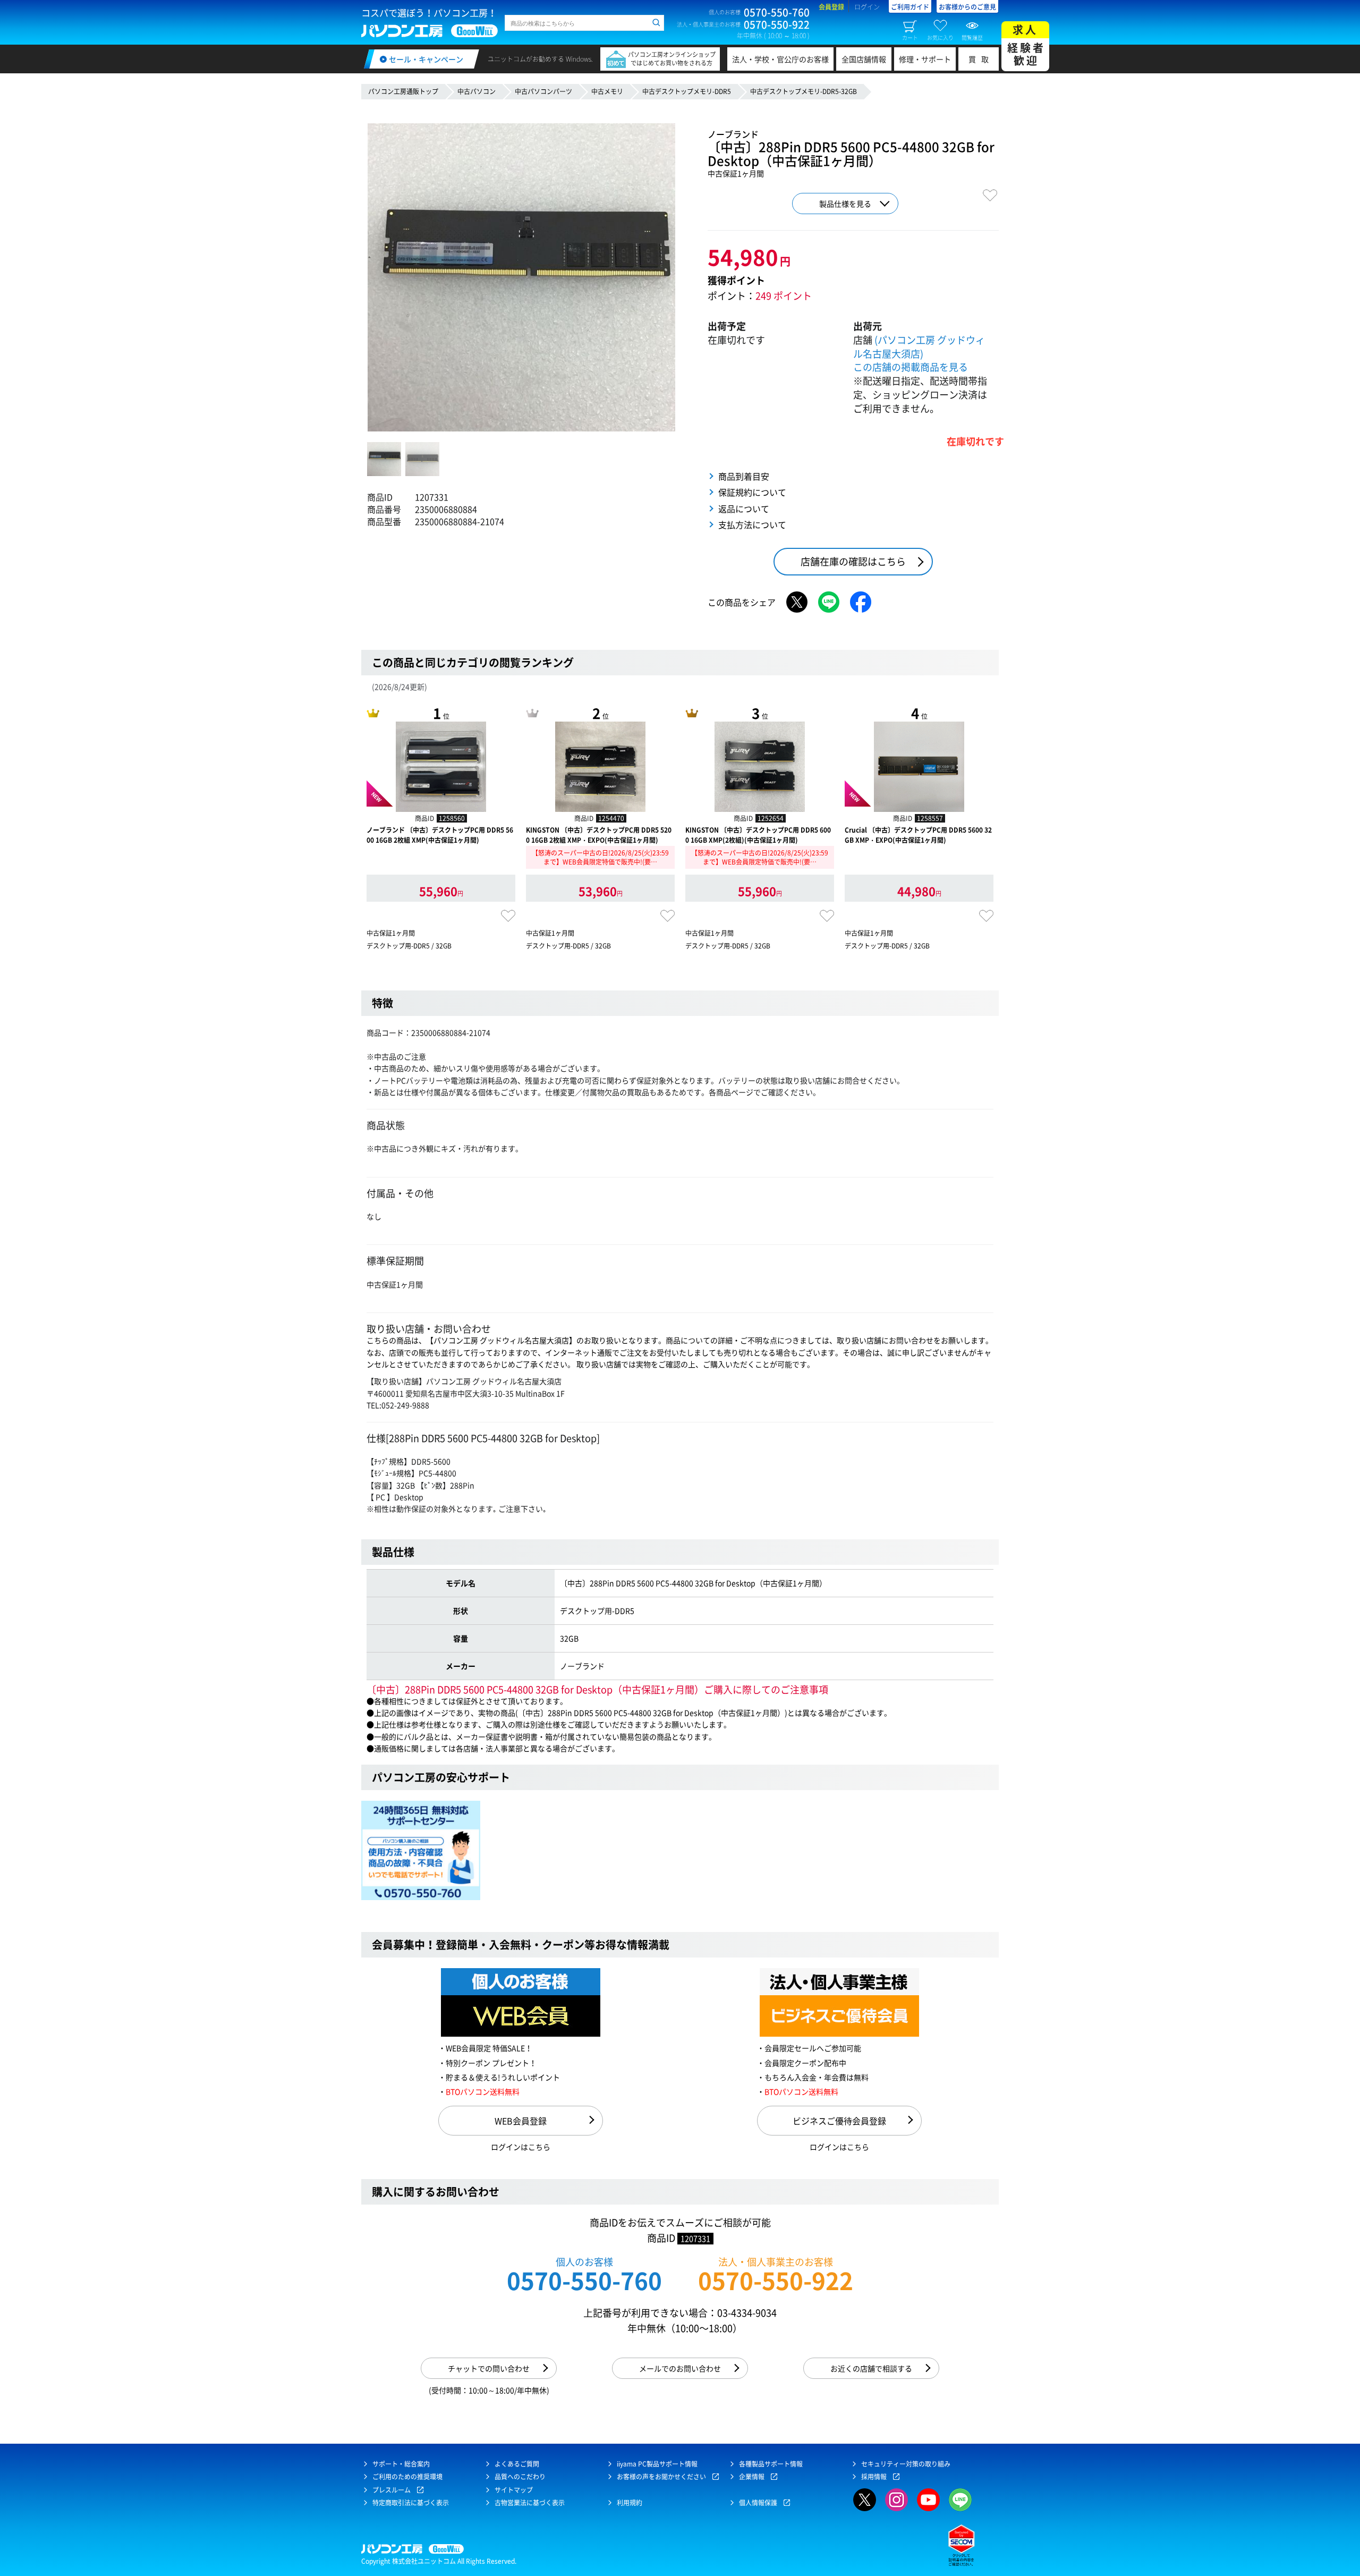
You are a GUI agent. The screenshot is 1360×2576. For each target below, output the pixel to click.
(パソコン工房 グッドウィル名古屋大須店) (919, 347)
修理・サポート (925, 59)
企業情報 (752, 2477)
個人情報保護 (758, 2503)
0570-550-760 (584, 2280)
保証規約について (752, 492)
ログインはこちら (521, 2147)
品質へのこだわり (520, 2477)
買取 (981, 59)
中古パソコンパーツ (543, 91)
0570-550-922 (776, 2280)
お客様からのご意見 (967, 7)
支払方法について (752, 524)
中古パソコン (477, 91)
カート (910, 37)
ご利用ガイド (910, 7)
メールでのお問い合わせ (680, 2368)
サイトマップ (514, 2490)
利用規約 (630, 2503)
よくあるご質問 (517, 2464)
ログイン (867, 7)
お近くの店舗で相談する (871, 2368)
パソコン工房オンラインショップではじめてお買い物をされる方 (672, 59)
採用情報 (874, 2477)
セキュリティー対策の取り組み (906, 2464)
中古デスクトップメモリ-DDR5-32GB (804, 91)
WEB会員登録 (521, 2121)
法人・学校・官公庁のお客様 (780, 59)
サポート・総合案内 (401, 2464)
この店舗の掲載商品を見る (911, 367)
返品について (744, 509)
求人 (1026, 45)
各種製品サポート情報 (771, 2464)
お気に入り (940, 37)
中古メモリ (607, 91)
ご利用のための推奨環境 (407, 2477)
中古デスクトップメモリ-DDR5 (687, 91)
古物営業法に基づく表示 (530, 2503)
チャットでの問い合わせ (489, 2368)
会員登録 (831, 7)
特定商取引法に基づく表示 (411, 2503)
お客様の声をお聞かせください (661, 2477)
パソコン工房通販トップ (403, 91)
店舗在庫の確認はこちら (853, 561)
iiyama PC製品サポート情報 (657, 2464)
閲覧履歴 (972, 37)
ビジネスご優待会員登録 (839, 2121)
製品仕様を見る (845, 204)
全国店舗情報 (864, 59)
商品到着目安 (744, 476)
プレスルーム (392, 2490)
